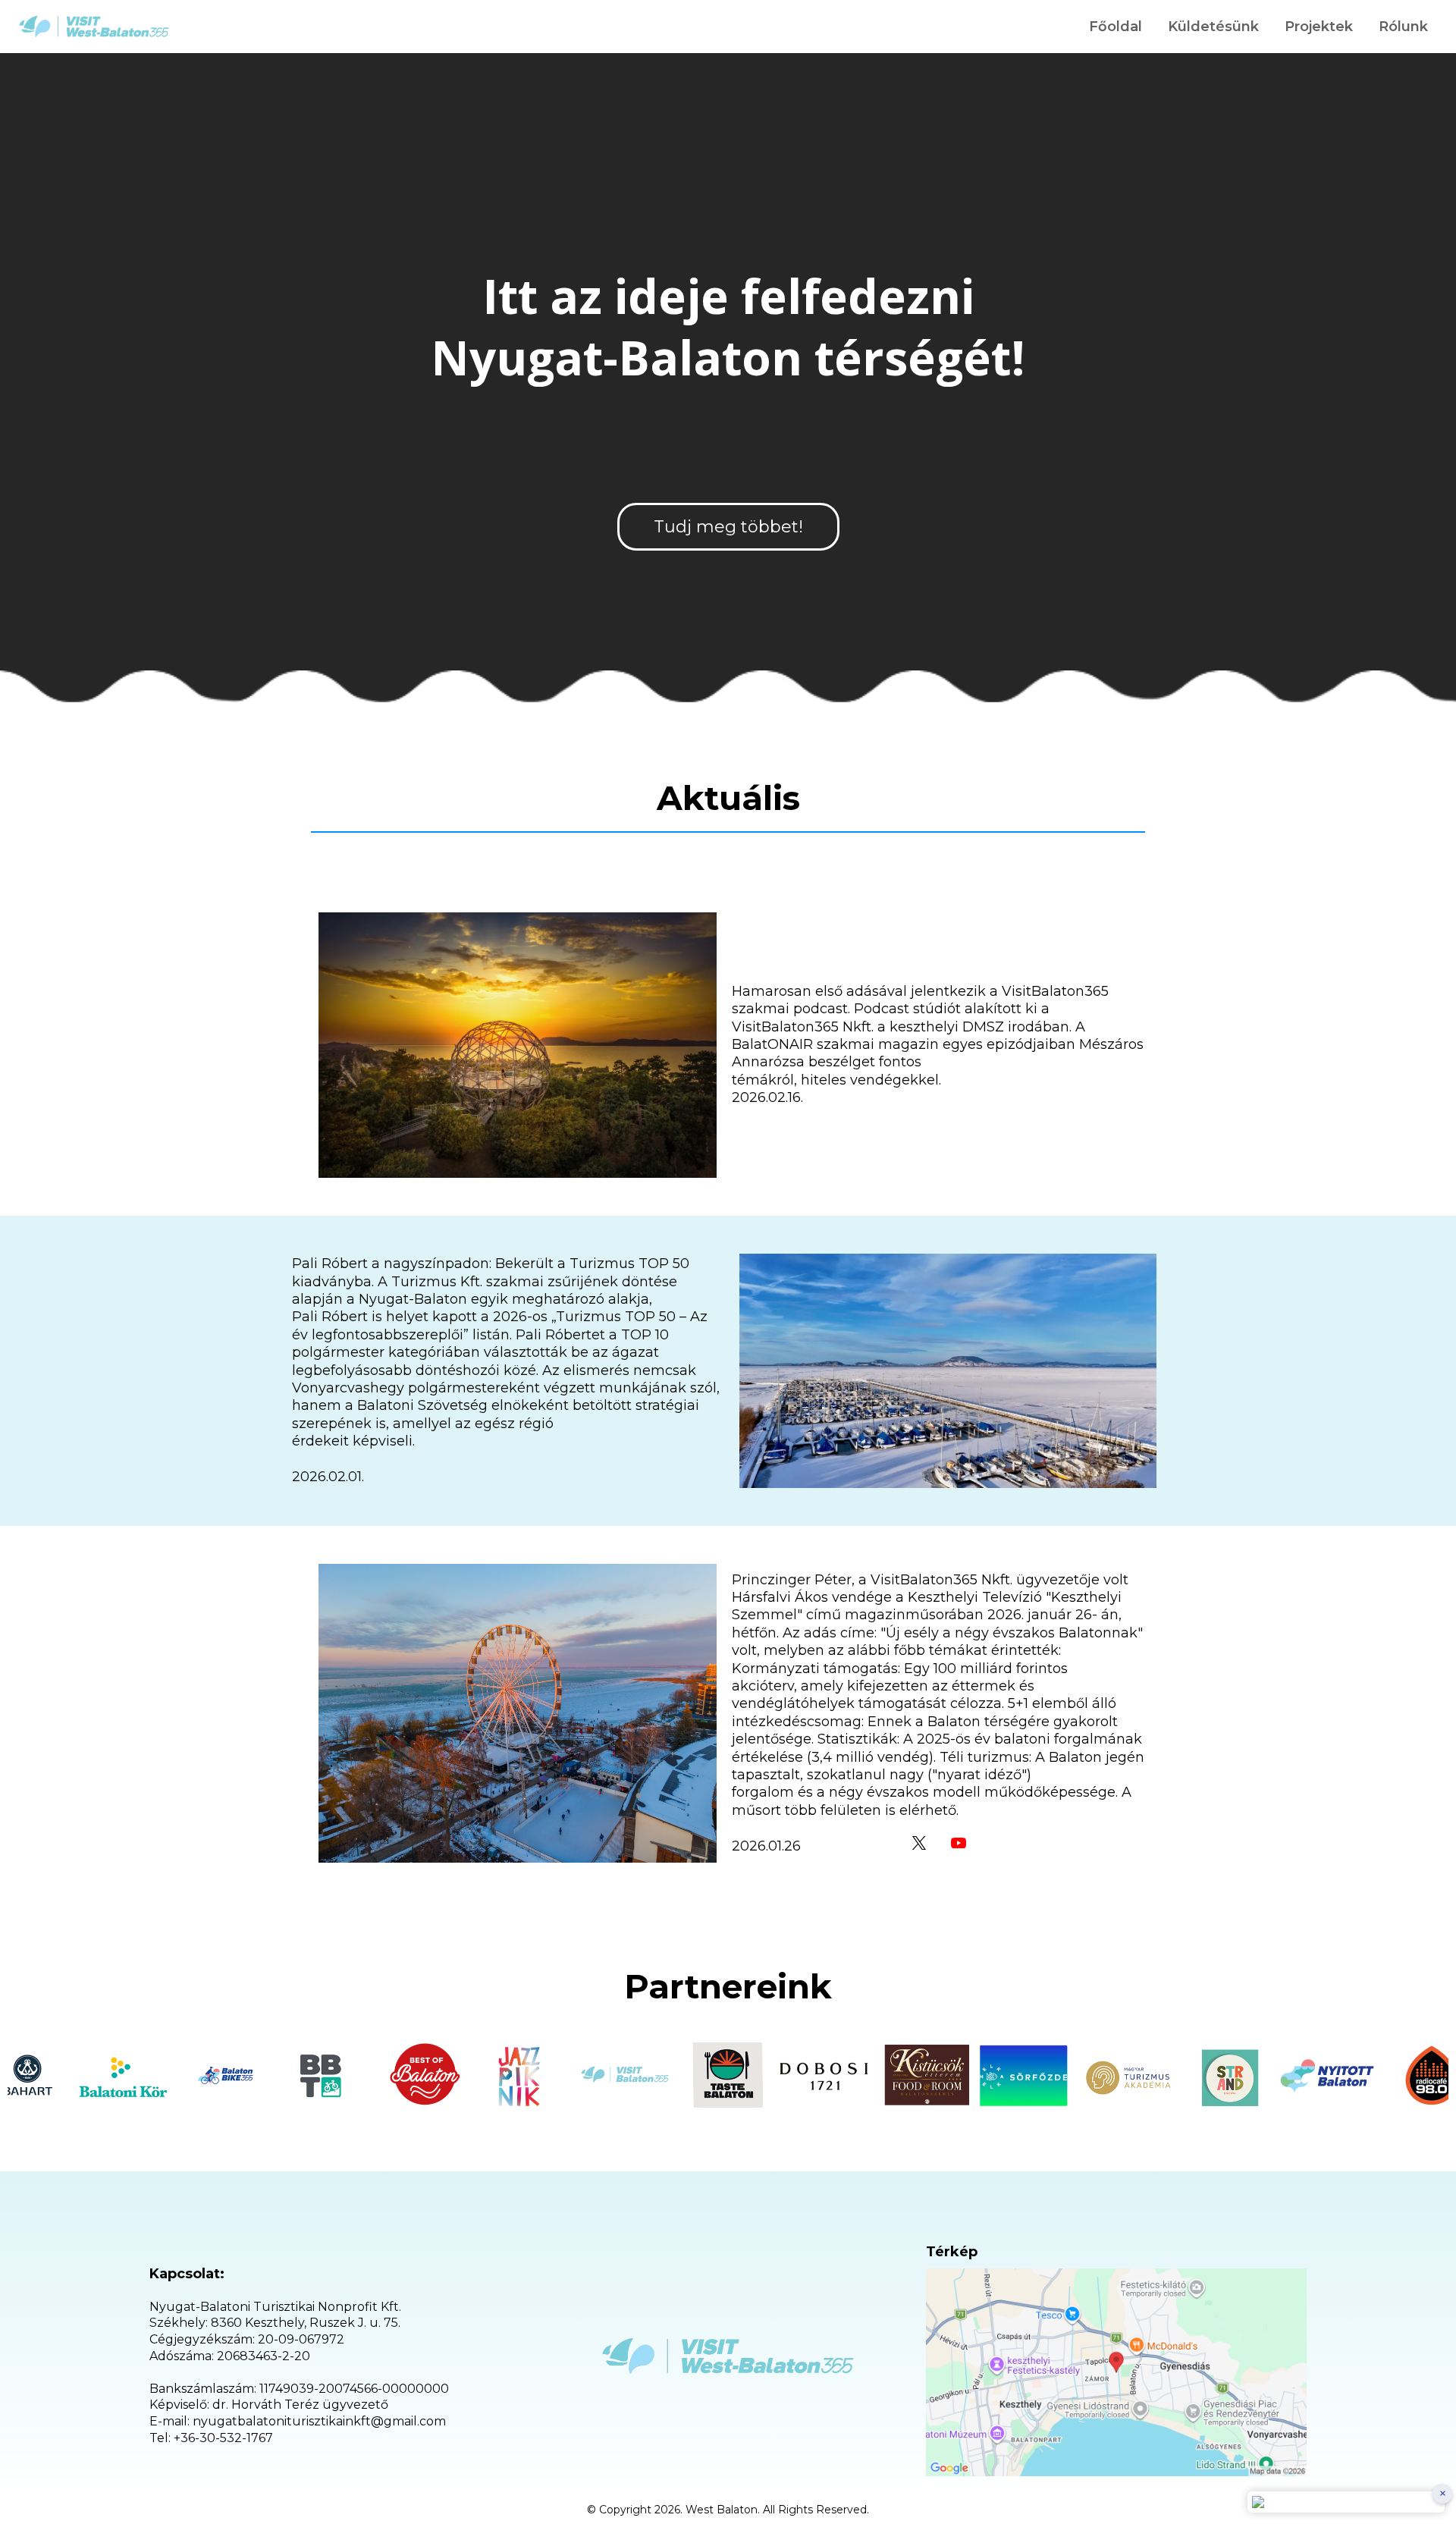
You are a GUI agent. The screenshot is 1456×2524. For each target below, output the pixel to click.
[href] (1116, 2372)
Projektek (1319, 27)
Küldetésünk (1213, 27)
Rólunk (1403, 27)
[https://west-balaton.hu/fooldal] (94, 27)
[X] (919, 1843)
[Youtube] (959, 1843)
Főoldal (1116, 27)
